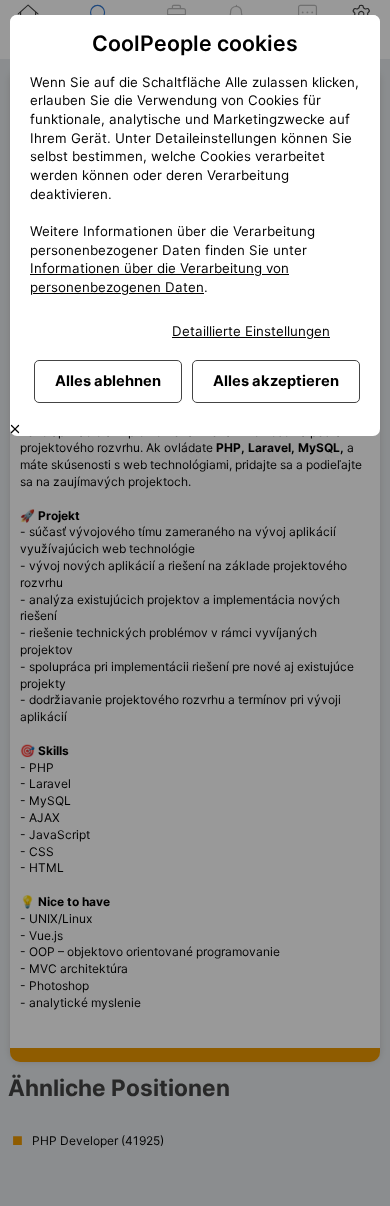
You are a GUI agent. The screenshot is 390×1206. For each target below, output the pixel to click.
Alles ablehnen (108, 381)
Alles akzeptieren (276, 381)
